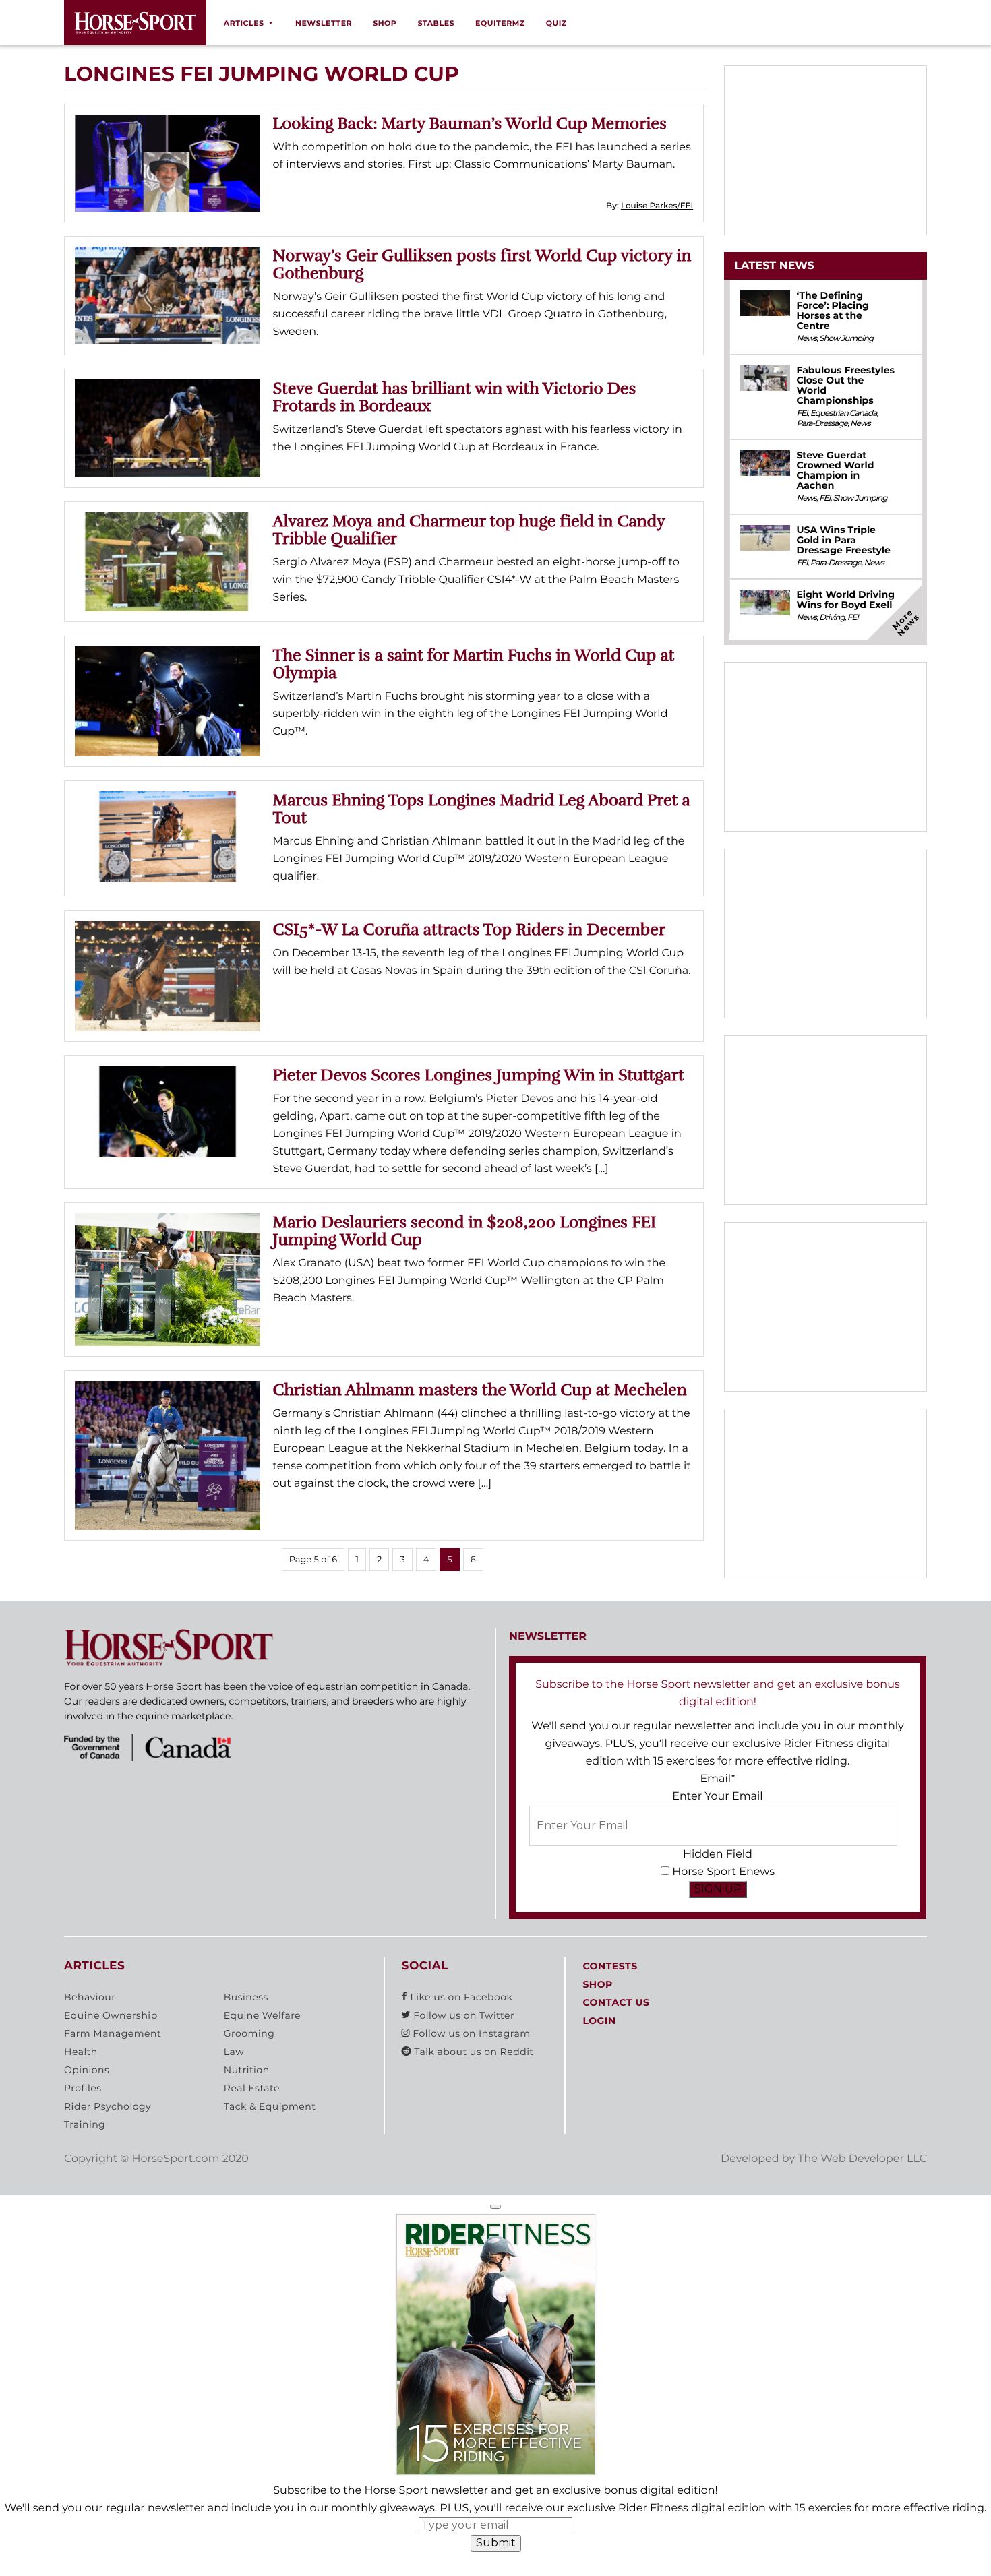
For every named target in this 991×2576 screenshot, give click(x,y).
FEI (802, 413)
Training (85, 2124)
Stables (436, 23)
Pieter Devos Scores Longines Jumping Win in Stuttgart (479, 1075)
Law (234, 2052)
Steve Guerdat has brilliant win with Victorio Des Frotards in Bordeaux (455, 397)
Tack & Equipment (270, 2106)
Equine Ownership (111, 2015)
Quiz (557, 23)
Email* (717, 1779)
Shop (385, 23)
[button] (495, 2207)
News (806, 339)
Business (246, 1997)
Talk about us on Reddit (472, 2052)
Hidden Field (718, 1854)
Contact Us (616, 2002)
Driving (832, 618)
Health (81, 2052)
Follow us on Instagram (470, 2033)
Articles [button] (244, 23)
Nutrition (247, 2070)
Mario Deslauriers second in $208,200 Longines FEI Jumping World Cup (465, 1231)
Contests (610, 1966)
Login (599, 2021)
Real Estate (252, 2088)
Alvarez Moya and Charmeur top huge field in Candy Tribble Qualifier (469, 530)
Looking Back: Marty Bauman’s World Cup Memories (470, 123)
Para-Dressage (822, 424)
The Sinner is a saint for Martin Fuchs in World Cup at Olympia (474, 664)
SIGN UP (718, 1889)
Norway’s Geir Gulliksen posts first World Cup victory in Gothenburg (482, 264)
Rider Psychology (108, 2106)
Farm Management (113, 2033)
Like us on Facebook (460, 1997)
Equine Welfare (262, 2015)
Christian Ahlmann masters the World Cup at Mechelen (480, 1390)
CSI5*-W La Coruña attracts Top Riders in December (470, 929)
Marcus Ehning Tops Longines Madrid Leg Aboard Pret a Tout (482, 809)
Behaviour (90, 1997)
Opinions (87, 2070)
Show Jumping (846, 339)
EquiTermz (500, 23)
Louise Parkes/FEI (657, 206)
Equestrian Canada (844, 413)
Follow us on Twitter (462, 2015)
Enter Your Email (717, 1797)
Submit (496, 2543)
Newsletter (324, 23)
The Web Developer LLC (862, 2159)
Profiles (83, 2088)
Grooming (249, 2033)
